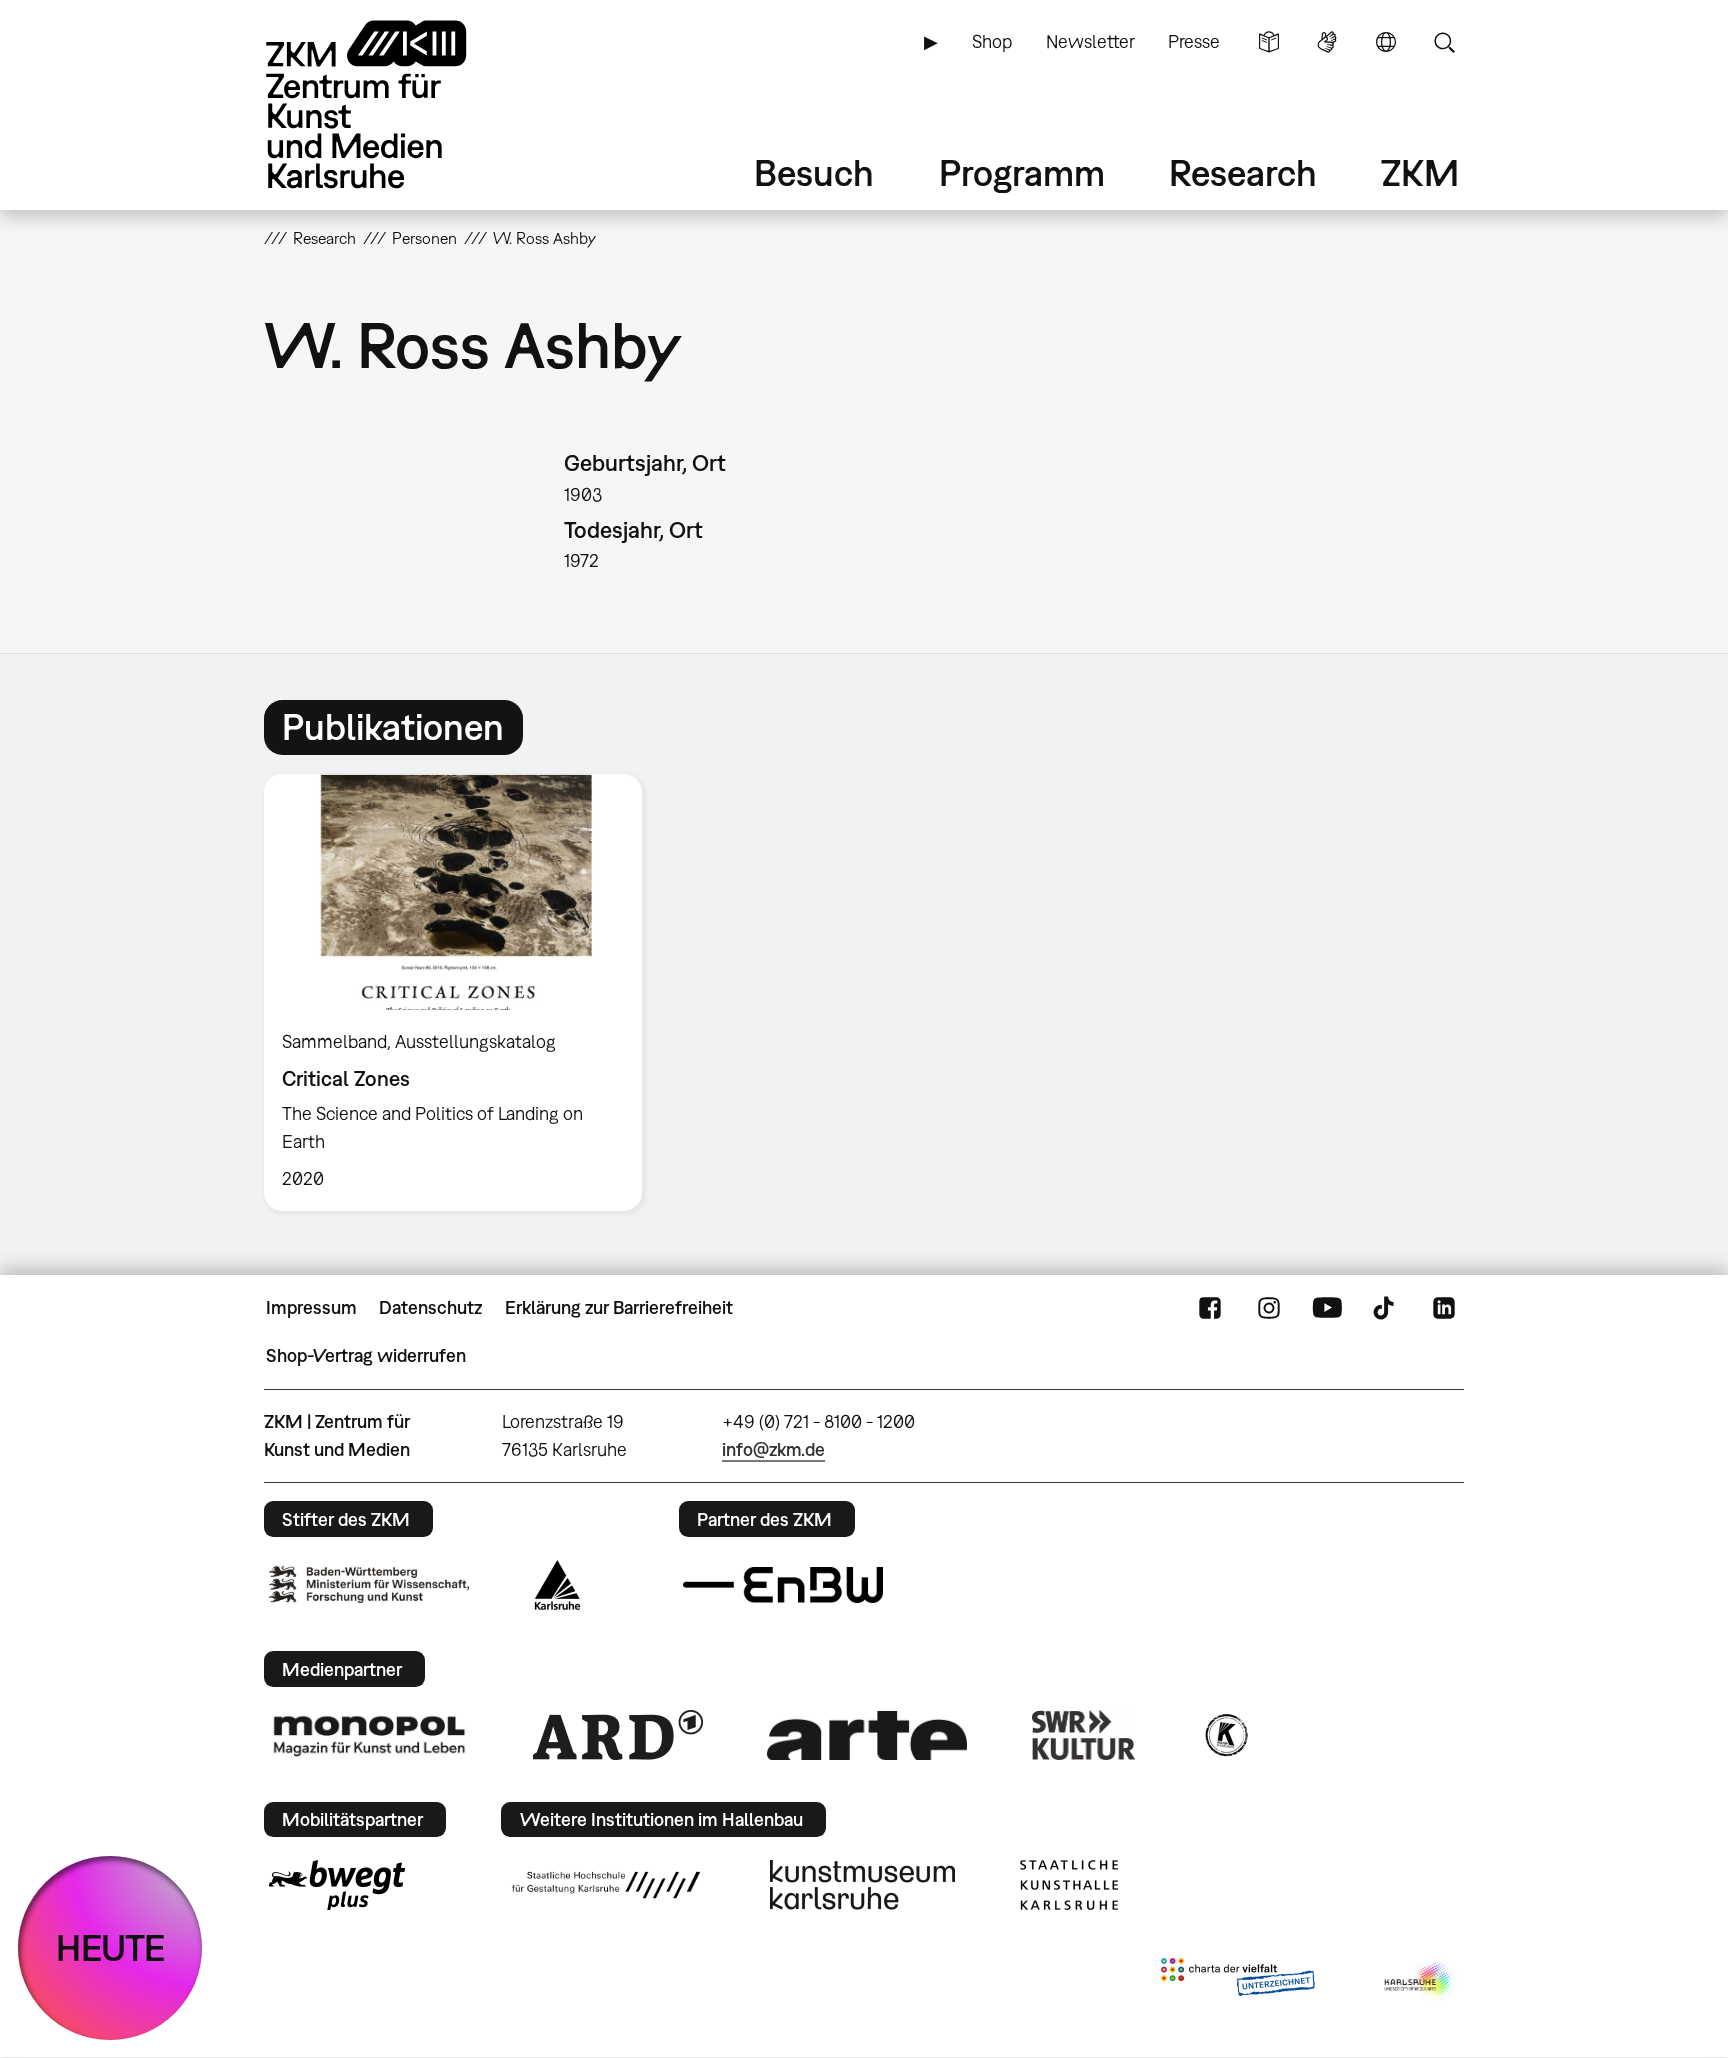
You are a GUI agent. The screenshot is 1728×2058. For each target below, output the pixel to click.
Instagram (1269, 1308)
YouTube (1327, 1308)
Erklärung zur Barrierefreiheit (619, 1307)
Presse (1194, 41)
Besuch (814, 172)
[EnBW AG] (783, 1585)
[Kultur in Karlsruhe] (1225, 1735)
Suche (1444, 42)
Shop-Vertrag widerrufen (366, 1355)
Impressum (311, 1307)
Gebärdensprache (1327, 42)
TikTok (1386, 1308)
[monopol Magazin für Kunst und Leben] (369, 1735)
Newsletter (1090, 41)
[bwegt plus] (337, 1885)
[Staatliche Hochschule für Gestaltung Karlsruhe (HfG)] (606, 1885)
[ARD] (618, 1735)
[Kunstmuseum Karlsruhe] (862, 1885)
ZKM (1420, 172)
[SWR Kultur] (1084, 1735)
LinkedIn (1444, 1308)
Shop (992, 41)
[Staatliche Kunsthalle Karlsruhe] (1069, 1885)
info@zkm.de (773, 1449)
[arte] (867, 1735)
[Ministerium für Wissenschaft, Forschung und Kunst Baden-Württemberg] (369, 1584)
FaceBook (1210, 1308)
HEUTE (110, 1947)
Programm (1022, 172)
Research (1243, 172)
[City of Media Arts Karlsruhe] (1420, 1981)
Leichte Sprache (1269, 42)
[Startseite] (394, 104)
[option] (462, 992)
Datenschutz (430, 1307)
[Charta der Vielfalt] (1237, 1981)
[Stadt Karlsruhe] (557, 1585)
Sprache (1386, 42)
